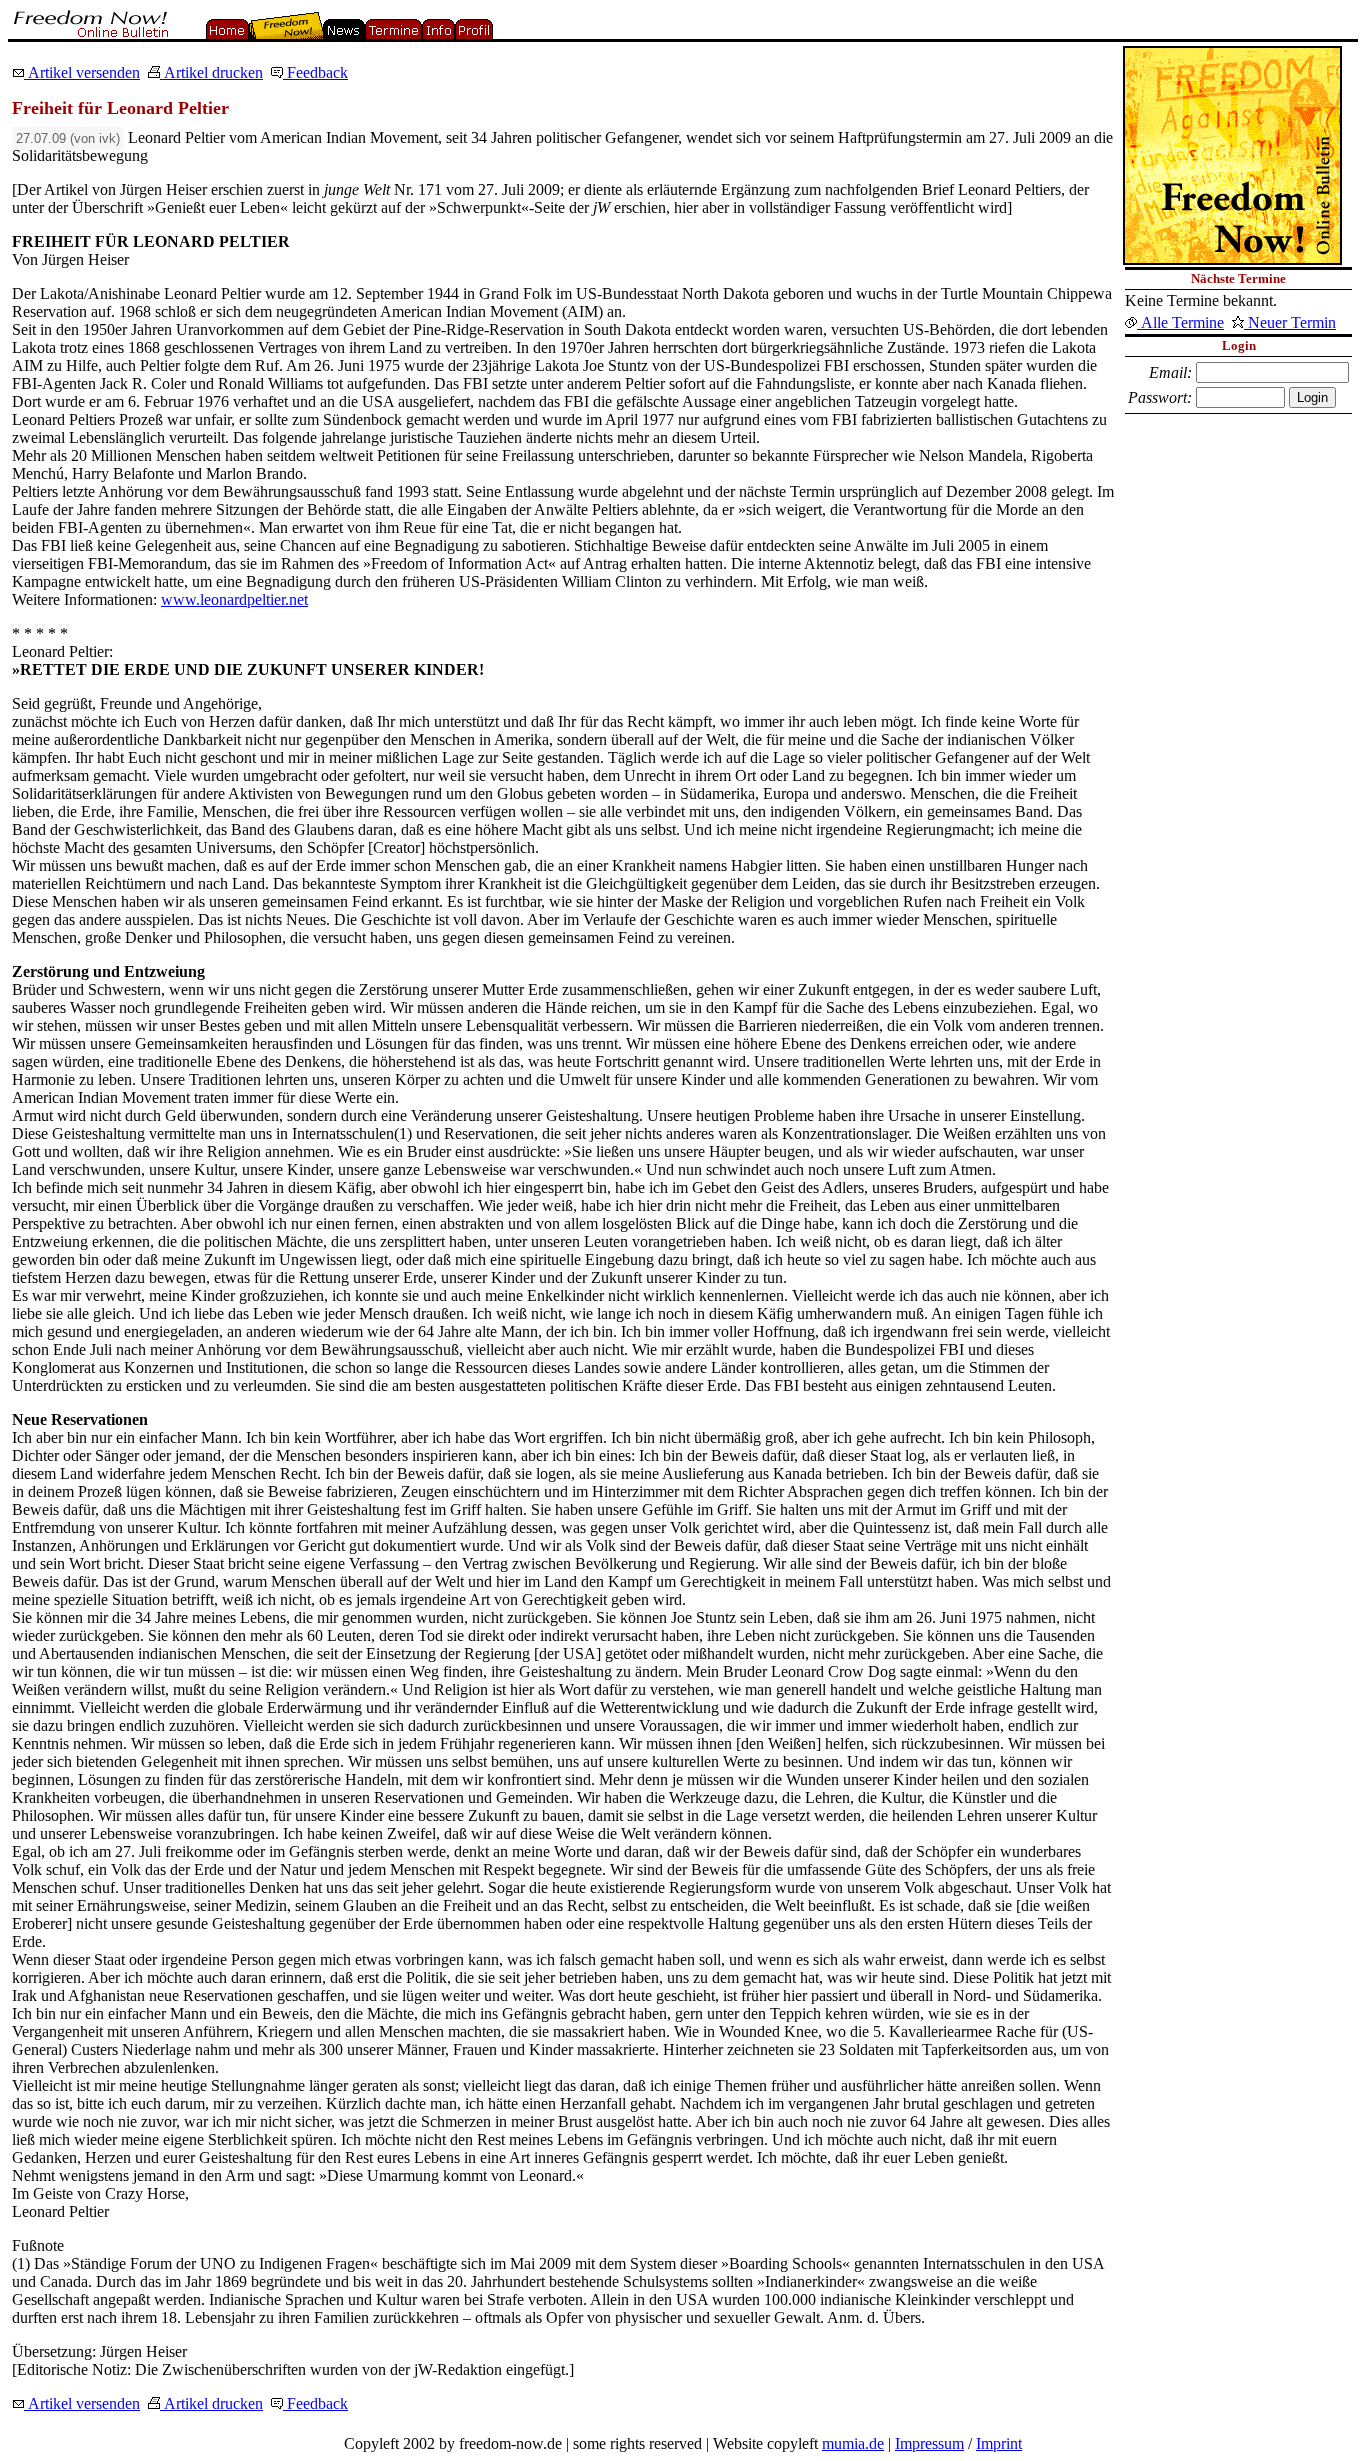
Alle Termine (1180, 322)
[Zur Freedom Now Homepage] (89, 33)
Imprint (999, 2443)
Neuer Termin (1290, 322)
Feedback (315, 72)
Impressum (929, 2443)
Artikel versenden (82, 72)
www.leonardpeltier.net (234, 599)
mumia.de (853, 2443)
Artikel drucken (211, 72)
